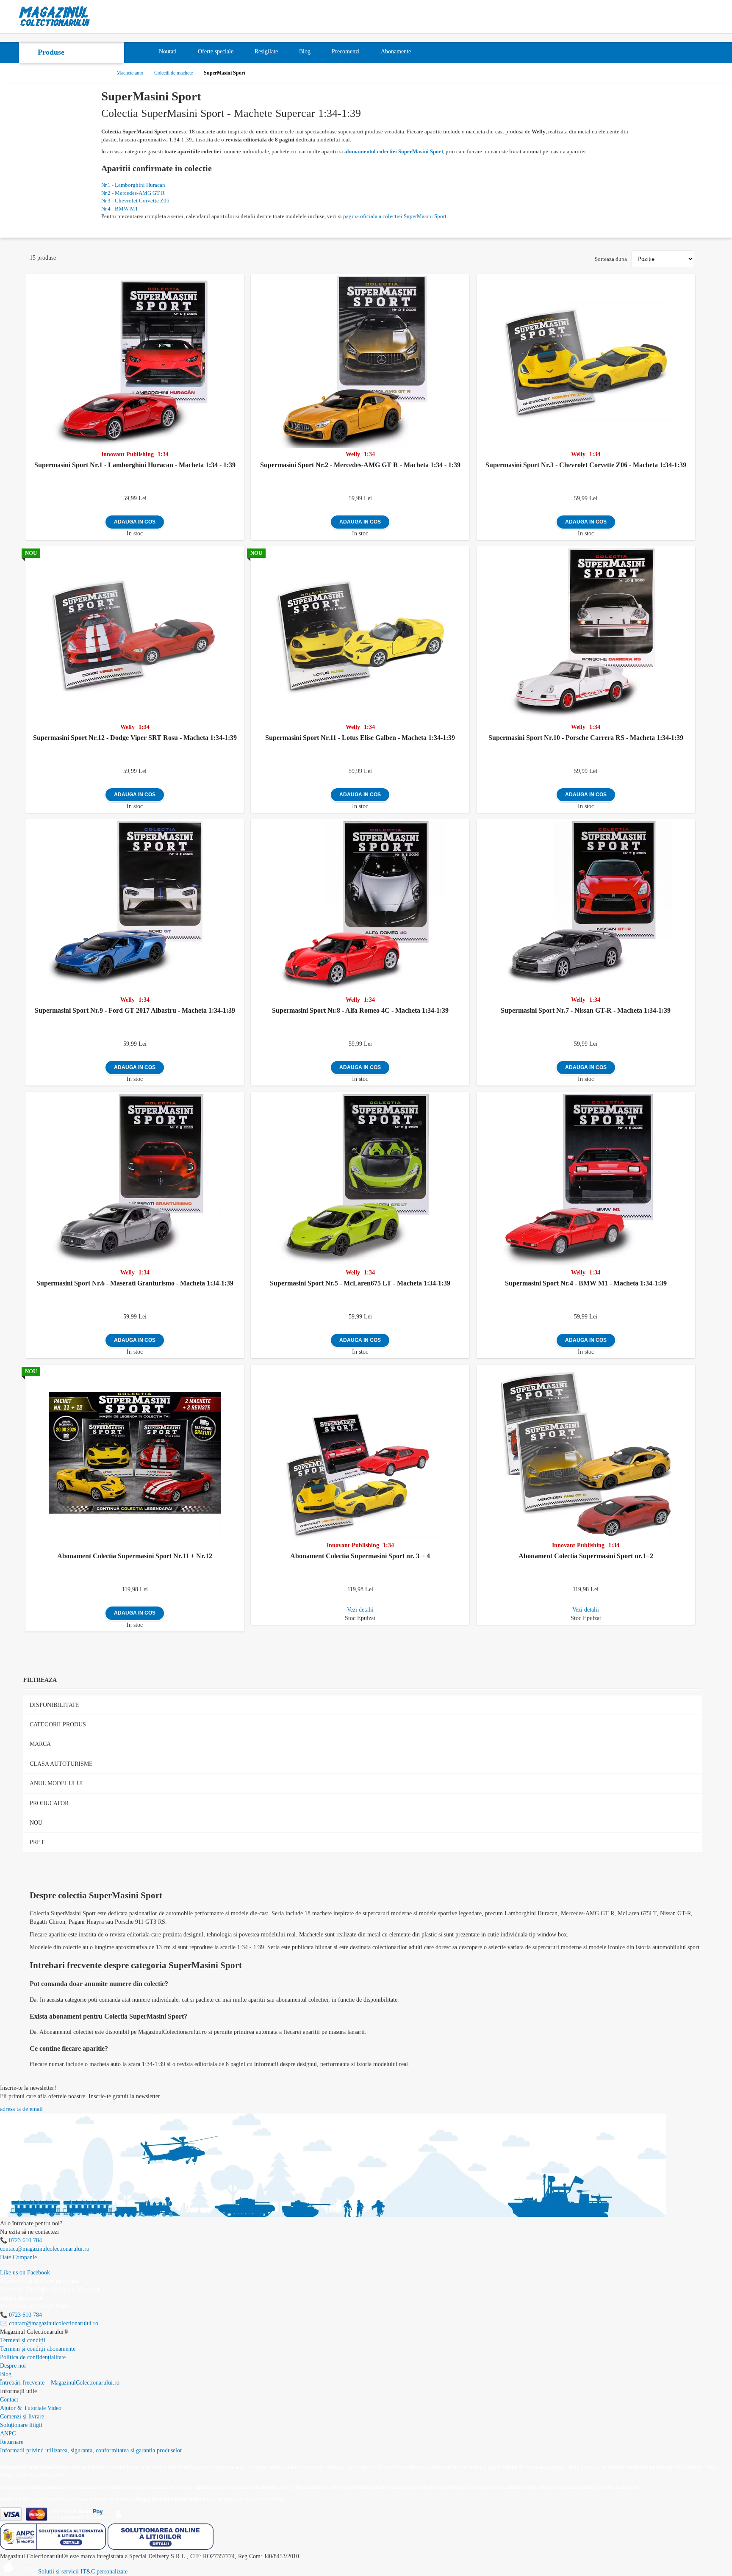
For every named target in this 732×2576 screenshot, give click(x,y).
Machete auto (130, 73)
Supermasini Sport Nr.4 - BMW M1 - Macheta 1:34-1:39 (586, 1283)
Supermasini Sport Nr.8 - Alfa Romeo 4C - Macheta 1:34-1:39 (360, 1010)
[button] (239, 279)
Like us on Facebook (25, 2273)
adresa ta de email (21, 2109)
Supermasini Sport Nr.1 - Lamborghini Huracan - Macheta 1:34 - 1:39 (135, 465)
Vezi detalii (360, 1610)
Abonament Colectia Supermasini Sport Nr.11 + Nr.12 (135, 1556)
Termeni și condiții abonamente (38, 2349)
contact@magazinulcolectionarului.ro (45, 2249)
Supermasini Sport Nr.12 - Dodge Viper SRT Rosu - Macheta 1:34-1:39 (135, 738)
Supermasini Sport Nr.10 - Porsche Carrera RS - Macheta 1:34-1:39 (586, 738)
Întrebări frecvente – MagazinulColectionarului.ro (60, 2383)
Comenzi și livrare (22, 2417)
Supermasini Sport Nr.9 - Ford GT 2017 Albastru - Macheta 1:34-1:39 (135, 1010)
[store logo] (55, 17)
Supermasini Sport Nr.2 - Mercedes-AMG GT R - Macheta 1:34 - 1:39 (360, 465)
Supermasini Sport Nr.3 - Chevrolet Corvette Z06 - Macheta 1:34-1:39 (586, 465)
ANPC (8, 2433)
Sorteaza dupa (611, 259)
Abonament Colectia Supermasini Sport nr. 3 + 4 (360, 1556)
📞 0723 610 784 (21, 2240)
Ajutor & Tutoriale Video (31, 2408)
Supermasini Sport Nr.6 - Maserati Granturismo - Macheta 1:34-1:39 (135, 1283)
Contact (9, 2400)
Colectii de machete (173, 73)
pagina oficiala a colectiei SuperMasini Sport (395, 216)
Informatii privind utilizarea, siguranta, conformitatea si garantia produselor (91, 2450)
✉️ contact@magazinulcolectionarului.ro (49, 2323)
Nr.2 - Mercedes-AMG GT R (133, 193)
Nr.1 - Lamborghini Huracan (133, 185)
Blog (6, 2374)
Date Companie (18, 2257)
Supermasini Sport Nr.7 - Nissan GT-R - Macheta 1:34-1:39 (586, 1010)
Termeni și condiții (23, 2340)
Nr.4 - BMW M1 (120, 209)
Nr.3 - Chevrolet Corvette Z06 (135, 201)
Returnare (12, 2442)
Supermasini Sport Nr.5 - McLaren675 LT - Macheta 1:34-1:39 (360, 1283)
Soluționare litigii (21, 2425)
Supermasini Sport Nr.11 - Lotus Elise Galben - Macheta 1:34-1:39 (360, 738)
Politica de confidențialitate (33, 2357)
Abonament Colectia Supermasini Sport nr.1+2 (586, 1556)
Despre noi (13, 2366)
